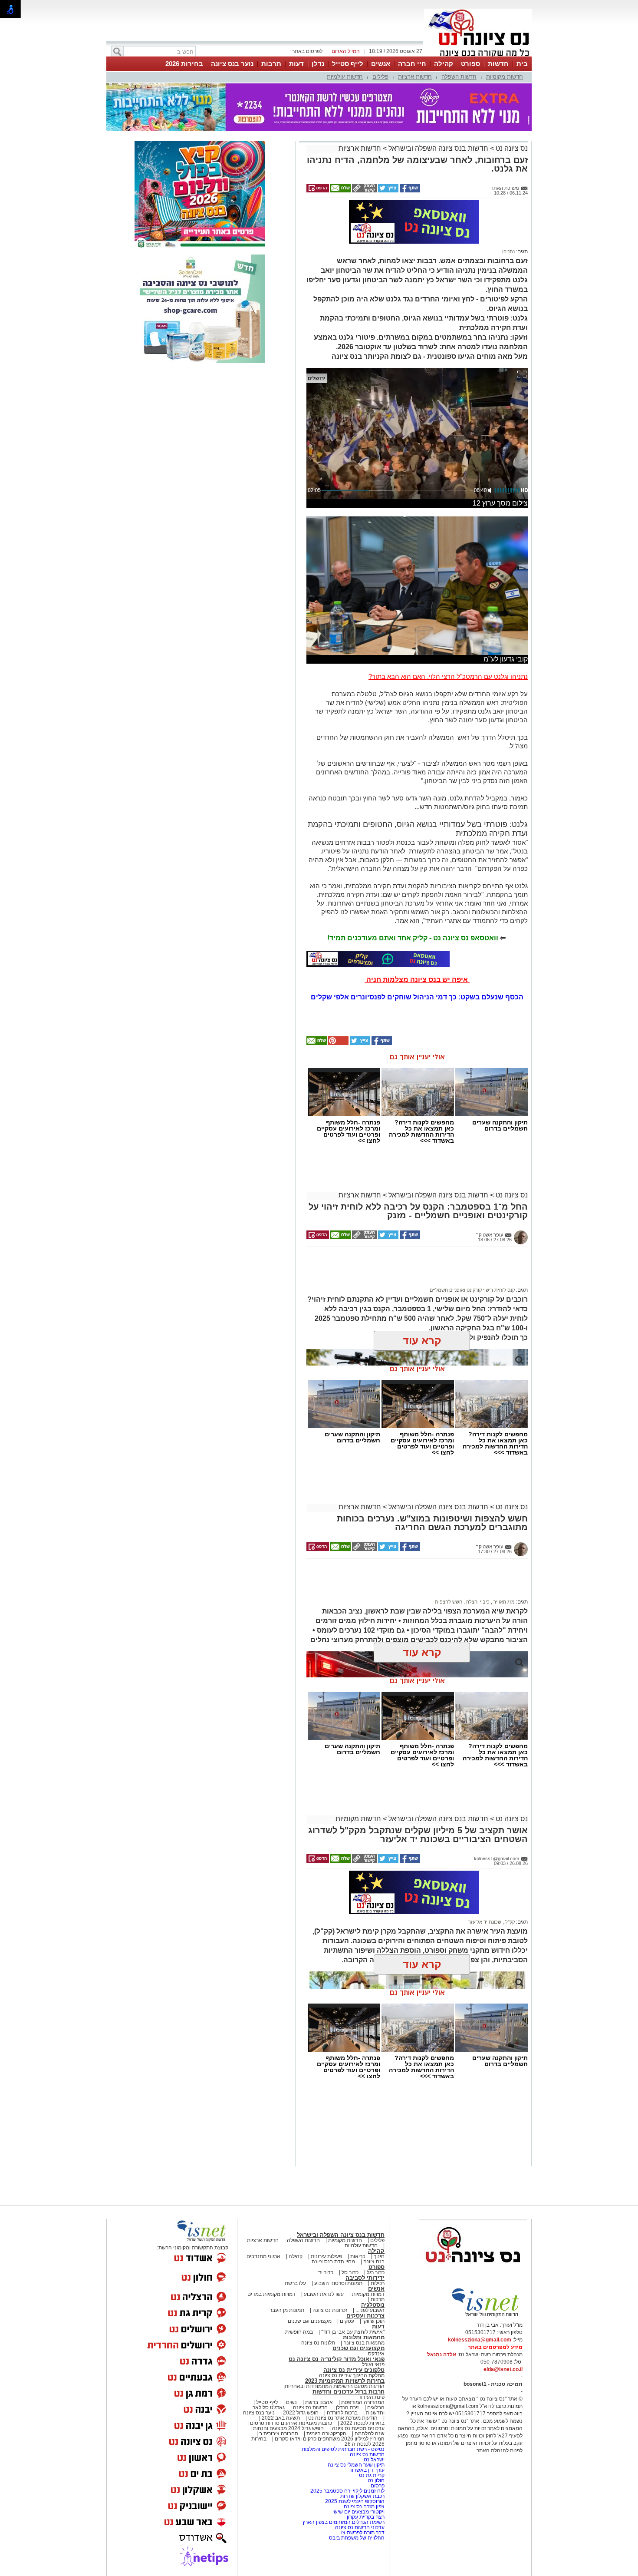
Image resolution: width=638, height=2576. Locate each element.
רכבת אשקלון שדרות (362, 2496)
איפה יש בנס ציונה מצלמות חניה (417, 980)
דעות (296, 64)
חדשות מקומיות (505, 77)
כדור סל (350, 2272)
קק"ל (509, 1922)
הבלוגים (376, 2407)
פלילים (380, 77)
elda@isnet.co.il (503, 2369)
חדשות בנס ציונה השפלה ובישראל (437, 148)
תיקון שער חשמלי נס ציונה (356, 2465)
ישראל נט (373, 2460)
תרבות (271, 64)
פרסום (377, 2486)
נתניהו (508, 251)
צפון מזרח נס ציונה (364, 2507)
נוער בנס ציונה (232, 64)
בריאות (358, 2256)
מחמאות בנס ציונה (363, 2343)
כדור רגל (375, 2272)
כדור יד (326, 2272)
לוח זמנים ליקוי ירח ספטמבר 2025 (347, 2491)
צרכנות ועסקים (365, 2316)
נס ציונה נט (511, 148)
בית (522, 64)
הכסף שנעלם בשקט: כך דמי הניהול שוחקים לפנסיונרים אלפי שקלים (417, 997)
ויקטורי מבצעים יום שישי (358, 2512)
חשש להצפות (449, 1602)
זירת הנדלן (347, 2407)
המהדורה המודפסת (363, 2402)
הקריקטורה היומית (326, 2434)
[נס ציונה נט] (473, 2271)
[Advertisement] (414, 1271)
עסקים (347, 2321)
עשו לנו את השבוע (324, 2294)
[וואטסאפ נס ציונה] (378, 959)
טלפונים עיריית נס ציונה (354, 2370)
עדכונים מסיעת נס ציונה (358, 2428)
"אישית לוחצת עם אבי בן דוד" (353, 2332)
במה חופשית (299, 2332)
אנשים (381, 64)
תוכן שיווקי (373, 2321)
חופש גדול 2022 (301, 2413)
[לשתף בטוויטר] (388, 191)
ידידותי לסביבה (365, 2278)
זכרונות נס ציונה (330, 2310)
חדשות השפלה (459, 77)
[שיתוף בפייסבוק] (409, 191)
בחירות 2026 (184, 64)
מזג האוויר (503, 1602)
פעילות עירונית (326, 2256)
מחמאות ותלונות (364, 2337)
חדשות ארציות (415, 77)
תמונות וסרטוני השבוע (338, 2283)
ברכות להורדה (342, 2413)
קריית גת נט (372, 2475)
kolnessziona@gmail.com (480, 2340)
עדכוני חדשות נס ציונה (360, 2527)
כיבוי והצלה (477, 1602)
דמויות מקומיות (368, 2294)
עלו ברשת (295, 2283)
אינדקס (376, 2354)
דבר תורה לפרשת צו (363, 2533)
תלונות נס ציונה (318, 2343)
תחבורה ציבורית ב (279, 2434)
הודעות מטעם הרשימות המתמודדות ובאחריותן (334, 2386)
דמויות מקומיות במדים (271, 2294)
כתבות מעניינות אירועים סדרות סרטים (290, 2423)
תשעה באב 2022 (281, 2418)
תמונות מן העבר (287, 2310)
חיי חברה (412, 64)
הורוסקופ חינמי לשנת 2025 (355, 2501)
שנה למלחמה (369, 2434)
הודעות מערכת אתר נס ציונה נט (342, 2418)
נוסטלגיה (373, 2305)
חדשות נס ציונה (310, 2407)
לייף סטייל (348, 64)
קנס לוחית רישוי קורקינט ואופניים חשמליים (472, 1290)
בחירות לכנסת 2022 (362, 2423)
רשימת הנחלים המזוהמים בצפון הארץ (344, 2522)
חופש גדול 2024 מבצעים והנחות (288, 2428)
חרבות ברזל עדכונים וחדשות (349, 2392)
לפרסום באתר (307, 51)
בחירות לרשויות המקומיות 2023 (345, 2381)
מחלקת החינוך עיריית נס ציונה (352, 2375)
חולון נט (375, 2480)
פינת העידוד (371, 2397)
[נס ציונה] (478, 56)
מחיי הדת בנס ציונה (333, 2262)
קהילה (444, 64)
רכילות (378, 2283)
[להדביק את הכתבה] (338, 1043)
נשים (291, 2402)
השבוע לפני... (370, 2310)
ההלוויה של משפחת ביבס (357, 2538)
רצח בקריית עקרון (366, 2517)
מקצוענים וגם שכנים (310, 2321)
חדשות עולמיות (345, 77)
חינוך (379, 2256)
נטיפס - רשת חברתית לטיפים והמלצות (343, 2449)
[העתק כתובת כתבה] (364, 191)
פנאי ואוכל (373, 2364)
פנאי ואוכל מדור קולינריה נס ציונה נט (337, 2359)
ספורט (470, 64)
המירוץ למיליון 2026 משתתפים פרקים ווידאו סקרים (329, 2439)
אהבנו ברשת (319, 2402)
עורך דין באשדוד (367, 2470)
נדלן (318, 64)
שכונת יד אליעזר (485, 1922)
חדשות (498, 64)
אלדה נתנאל (442, 2354)
